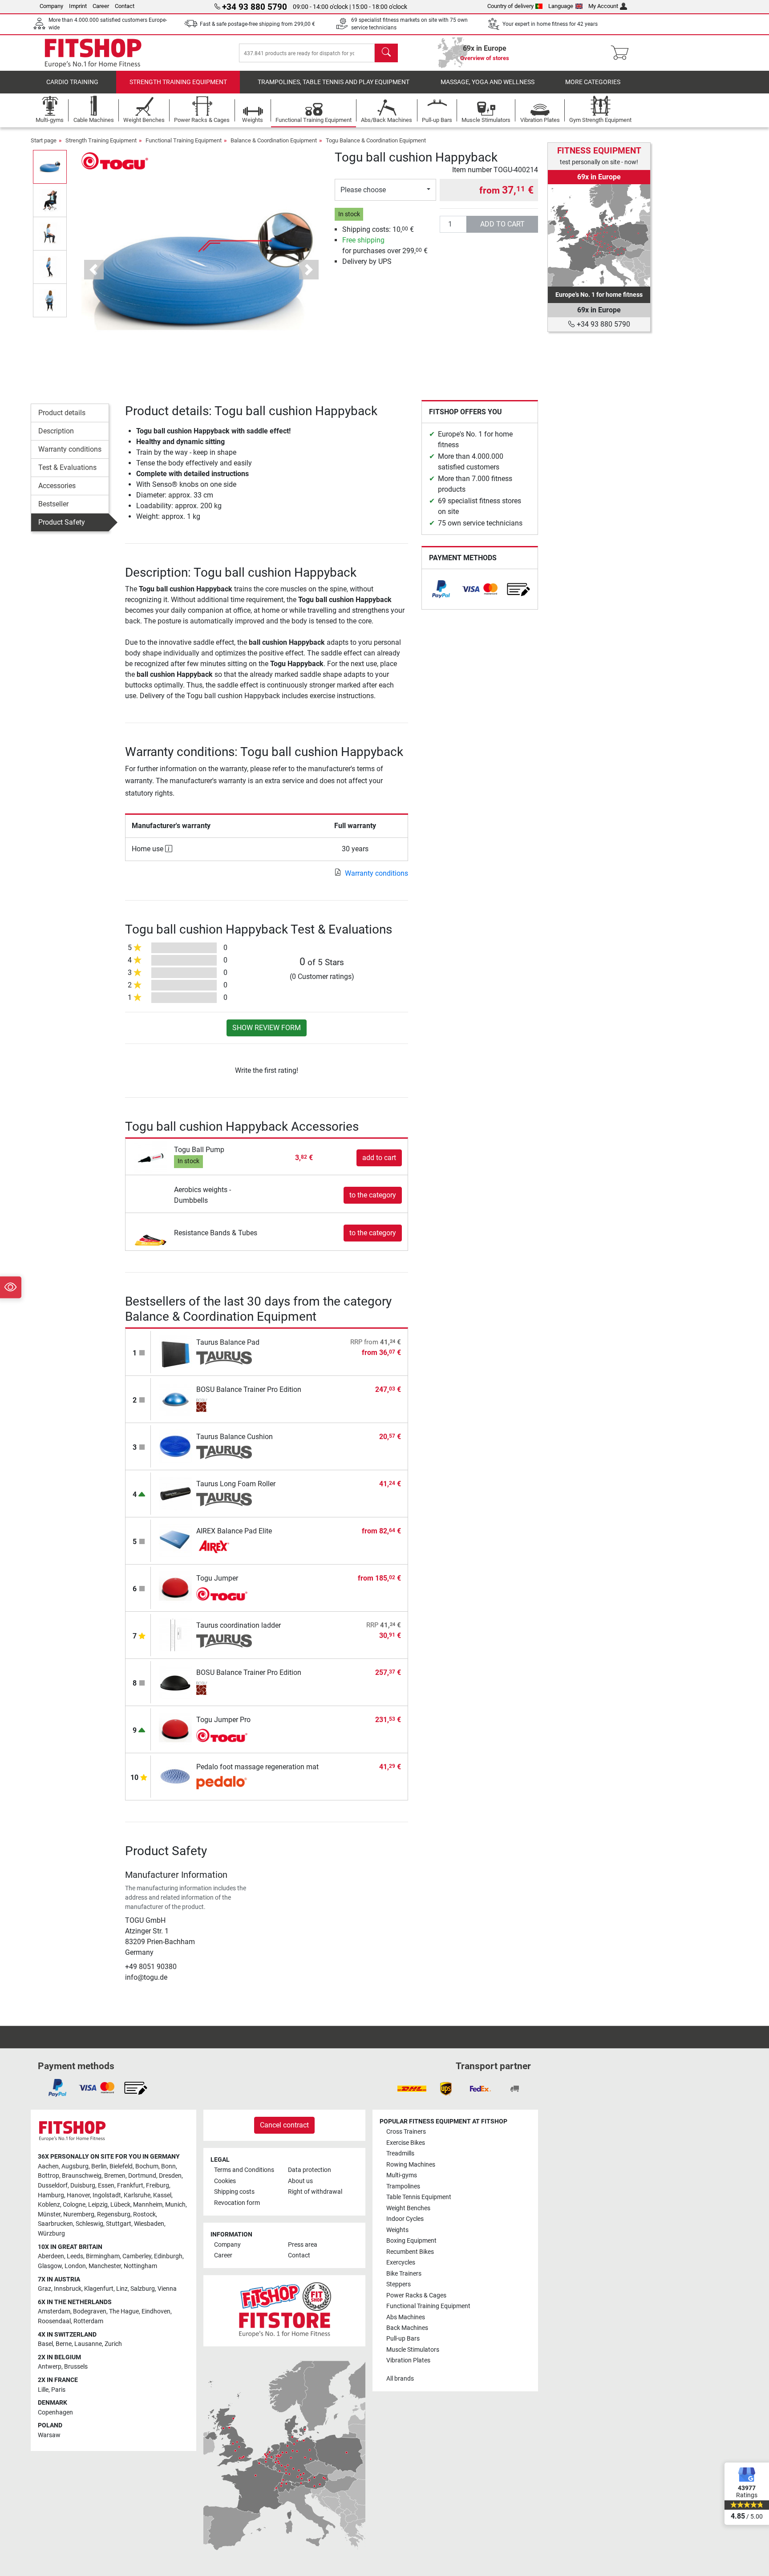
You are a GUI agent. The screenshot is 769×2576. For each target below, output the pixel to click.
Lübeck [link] (120, 2205)
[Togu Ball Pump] (151, 1157)
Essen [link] (106, 2186)
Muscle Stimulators (413, 2350)
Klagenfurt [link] (99, 2289)
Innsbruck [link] (68, 2289)
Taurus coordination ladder (239, 1625)
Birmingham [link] (103, 2256)
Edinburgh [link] (168, 2256)
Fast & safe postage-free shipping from (257, 24)
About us (300, 2181)
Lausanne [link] (88, 2344)
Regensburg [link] (114, 2214)
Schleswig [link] (89, 2224)
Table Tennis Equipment (419, 2197)
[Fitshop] (93, 52)
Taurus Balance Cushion (235, 1437)
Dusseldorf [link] (53, 2186)
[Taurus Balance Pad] (176, 1352)
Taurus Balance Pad (228, 1342)
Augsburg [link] (75, 2166)
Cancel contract (284, 2125)
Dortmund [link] (142, 2176)
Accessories (57, 486)
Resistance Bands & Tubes (216, 1233)
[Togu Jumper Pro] (176, 1729)
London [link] (75, 2266)
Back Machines (407, 2328)
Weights (397, 2230)
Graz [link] (45, 2289)
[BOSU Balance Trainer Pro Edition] (176, 1399)
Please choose (363, 190)
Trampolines (403, 2186)
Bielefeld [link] (121, 2166)
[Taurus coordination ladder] (176, 1635)
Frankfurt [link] (130, 2186)
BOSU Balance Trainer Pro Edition (249, 1389)
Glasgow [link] (50, 2266)
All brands (400, 2379)
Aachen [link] (48, 2166)
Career (101, 6)
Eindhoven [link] (156, 2311)
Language (561, 6)
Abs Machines (406, 2317)
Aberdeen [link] (51, 2256)
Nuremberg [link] (79, 2214)
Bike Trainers (404, 2274)
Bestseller (53, 504)
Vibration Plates (408, 2360)
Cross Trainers (406, 2132)
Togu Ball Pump (199, 1150)
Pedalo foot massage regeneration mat (257, 1767)
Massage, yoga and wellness (488, 82)
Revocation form (237, 2203)
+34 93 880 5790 (603, 324)
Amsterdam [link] (54, 2311)
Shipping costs (234, 2192)
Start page (44, 140)
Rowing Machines (411, 2165)
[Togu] (115, 160)
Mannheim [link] (148, 2205)
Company (51, 6)
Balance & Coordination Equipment (274, 140)
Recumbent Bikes (410, 2252)
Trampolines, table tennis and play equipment (334, 82)
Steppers (399, 2284)
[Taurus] (224, 1358)
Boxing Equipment (411, 2241)
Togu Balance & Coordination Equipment (376, 140)
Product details (62, 413)
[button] (50, 167)
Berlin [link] (99, 2166)
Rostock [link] (144, 2214)
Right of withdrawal (315, 2192)
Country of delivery (510, 6)
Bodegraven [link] (90, 2311)
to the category (373, 1195)
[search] (386, 53)
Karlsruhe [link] (137, 2195)
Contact (125, 6)
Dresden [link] (170, 2176)
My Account (603, 6)
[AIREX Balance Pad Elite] (176, 1540)
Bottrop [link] (49, 2176)
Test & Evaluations (67, 467)
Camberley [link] (137, 2256)
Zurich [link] (113, 2344)
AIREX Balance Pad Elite (234, 1531)
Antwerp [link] (50, 2367)
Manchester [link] (105, 2266)
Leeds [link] (75, 2256)
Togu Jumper (217, 1578)
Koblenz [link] (49, 2205)
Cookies (225, 2181)
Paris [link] (58, 2390)
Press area (303, 2245)
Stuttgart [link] (119, 2224)
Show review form (267, 1028)
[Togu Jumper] (176, 1587)
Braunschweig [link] (82, 2176)
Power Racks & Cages (416, 2295)
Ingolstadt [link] (107, 2195)
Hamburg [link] (51, 2195)
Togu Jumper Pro (223, 1720)
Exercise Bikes (406, 2143)
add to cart (502, 224)
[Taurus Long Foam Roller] (176, 1493)
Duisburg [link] (83, 2186)
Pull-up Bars (403, 2339)
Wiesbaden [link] (149, 2224)
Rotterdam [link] (88, 2321)
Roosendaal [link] (54, 2321)
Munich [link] (175, 2205)
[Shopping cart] (622, 53)
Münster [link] (49, 2214)
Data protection (310, 2170)
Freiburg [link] (158, 2186)
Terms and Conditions (244, 2170)
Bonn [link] (168, 2166)
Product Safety (62, 522)
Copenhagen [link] (55, 2412)
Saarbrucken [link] (55, 2224)
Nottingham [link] (140, 2266)
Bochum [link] (147, 2166)
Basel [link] (45, 2344)
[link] (441, 589)
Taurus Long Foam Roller (236, 1484)
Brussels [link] (76, 2367)
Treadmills (400, 2153)
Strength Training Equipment (178, 82)
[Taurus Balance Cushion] (176, 1446)
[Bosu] (224, 1405)
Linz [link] (122, 2289)
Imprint (78, 6)
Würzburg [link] (51, 2234)
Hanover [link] (78, 2195)
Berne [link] (64, 2344)
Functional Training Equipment (184, 140)
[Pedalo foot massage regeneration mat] (176, 1776)
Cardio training (72, 82)
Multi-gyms (402, 2175)
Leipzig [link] (98, 2205)
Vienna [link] (167, 2289)
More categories (593, 82)
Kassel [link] (162, 2195)
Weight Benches (408, 2208)
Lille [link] (43, 2390)
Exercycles (401, 2263)
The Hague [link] (124, 2311)
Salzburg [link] (143, 2289)
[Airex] (224, 1547)
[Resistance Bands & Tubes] (151, 1232)
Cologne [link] (74, 2205)
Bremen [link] (115, 2176)
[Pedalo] (224, 1783)
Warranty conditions (70, 449)
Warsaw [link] (49, 2435)
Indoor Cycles (405, 2219)
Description (56, 431)
